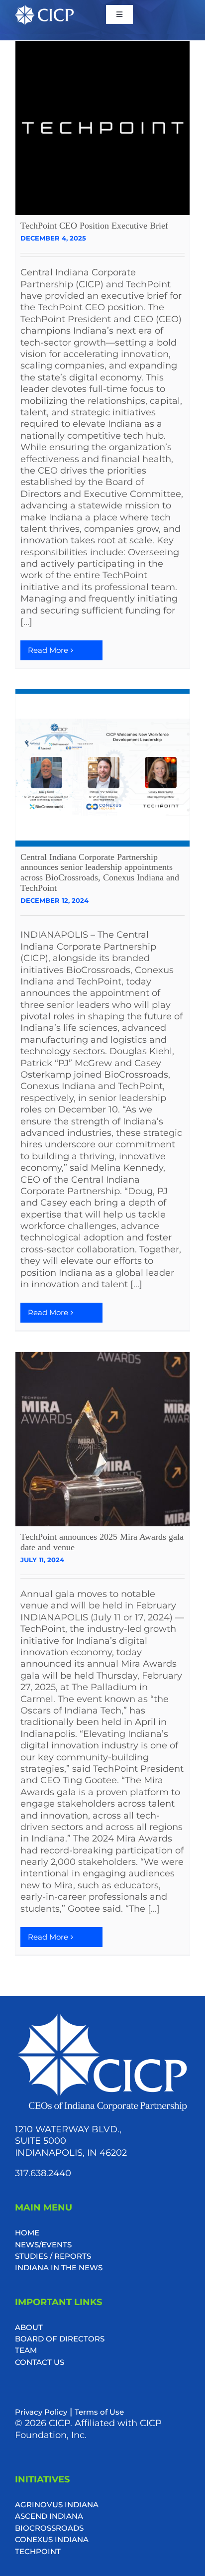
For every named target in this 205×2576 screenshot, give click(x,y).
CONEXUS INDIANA (52, 2539)
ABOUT (29, 2327)
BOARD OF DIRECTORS (60, 2339)
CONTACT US (40, 2362)
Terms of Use (99, 2412)
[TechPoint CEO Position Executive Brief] (102, 128)
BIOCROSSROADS (49, 2528)
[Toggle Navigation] (119, 14)
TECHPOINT (38, 2551)
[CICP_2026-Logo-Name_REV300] (102, 2016)
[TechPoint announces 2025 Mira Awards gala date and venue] (102, 1439)
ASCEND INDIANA (49, 2516)
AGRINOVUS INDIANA (57, 2505)
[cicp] (44, 10)
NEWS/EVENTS (43, 2245)
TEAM (26, 2350)
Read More (48, 650)
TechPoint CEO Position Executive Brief (94, 226)
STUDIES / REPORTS (53, 2256)
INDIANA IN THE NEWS (59, 2268)
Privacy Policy (41, 2412)
